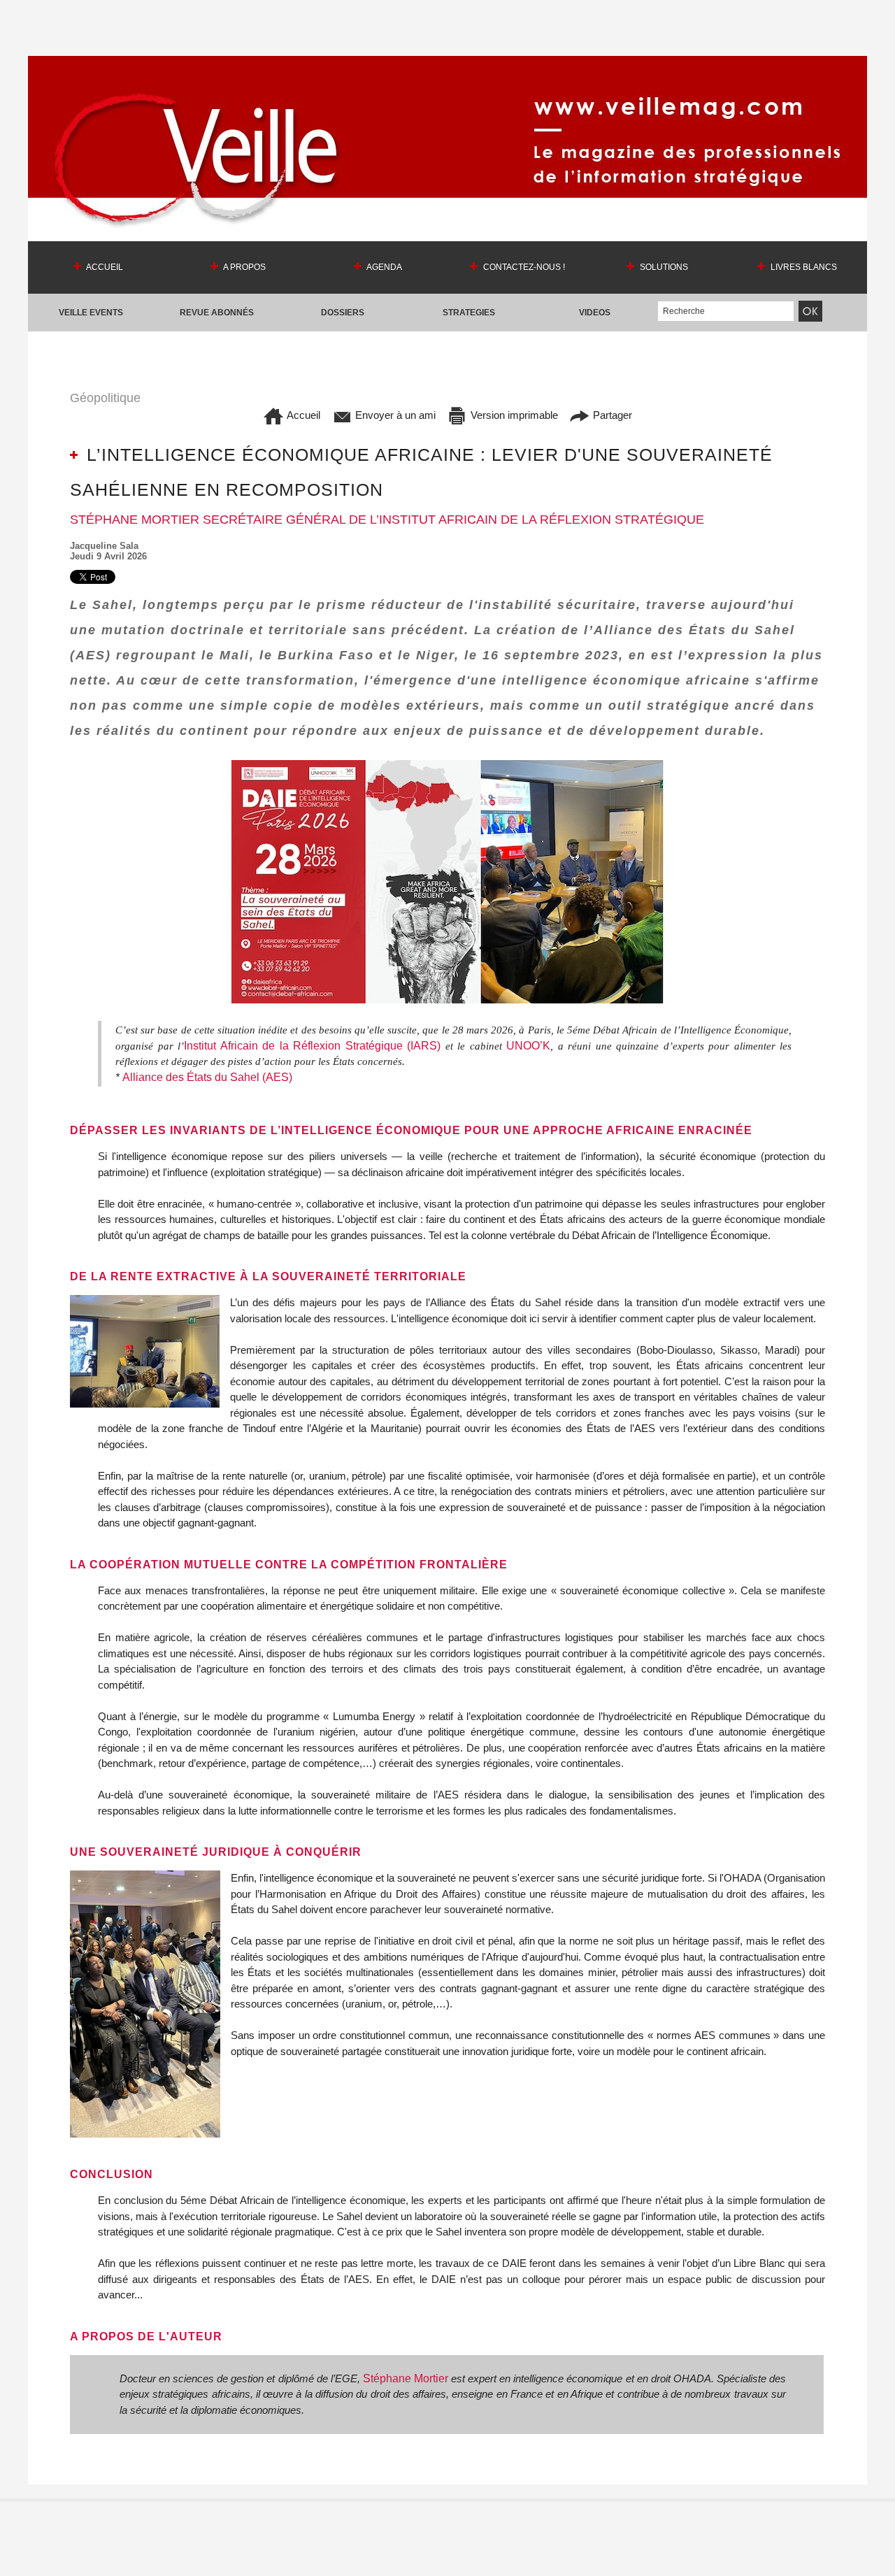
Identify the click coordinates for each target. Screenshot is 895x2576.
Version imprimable (513, 415)
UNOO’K (528, 1046)
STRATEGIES (469, 313)
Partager (611, 415)
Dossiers (343, 313)
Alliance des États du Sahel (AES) (209, 1077)
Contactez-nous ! (523, 267)
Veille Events (91, 313)
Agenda (384, 267)
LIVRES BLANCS (803, 267)
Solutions (663, 267)
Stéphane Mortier (407, 2378)
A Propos (244, 267)
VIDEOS (595, 313)
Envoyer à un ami (394, 415)
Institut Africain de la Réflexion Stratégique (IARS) (315, 1046)
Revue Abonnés (217, 313)
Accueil (104, 267)
